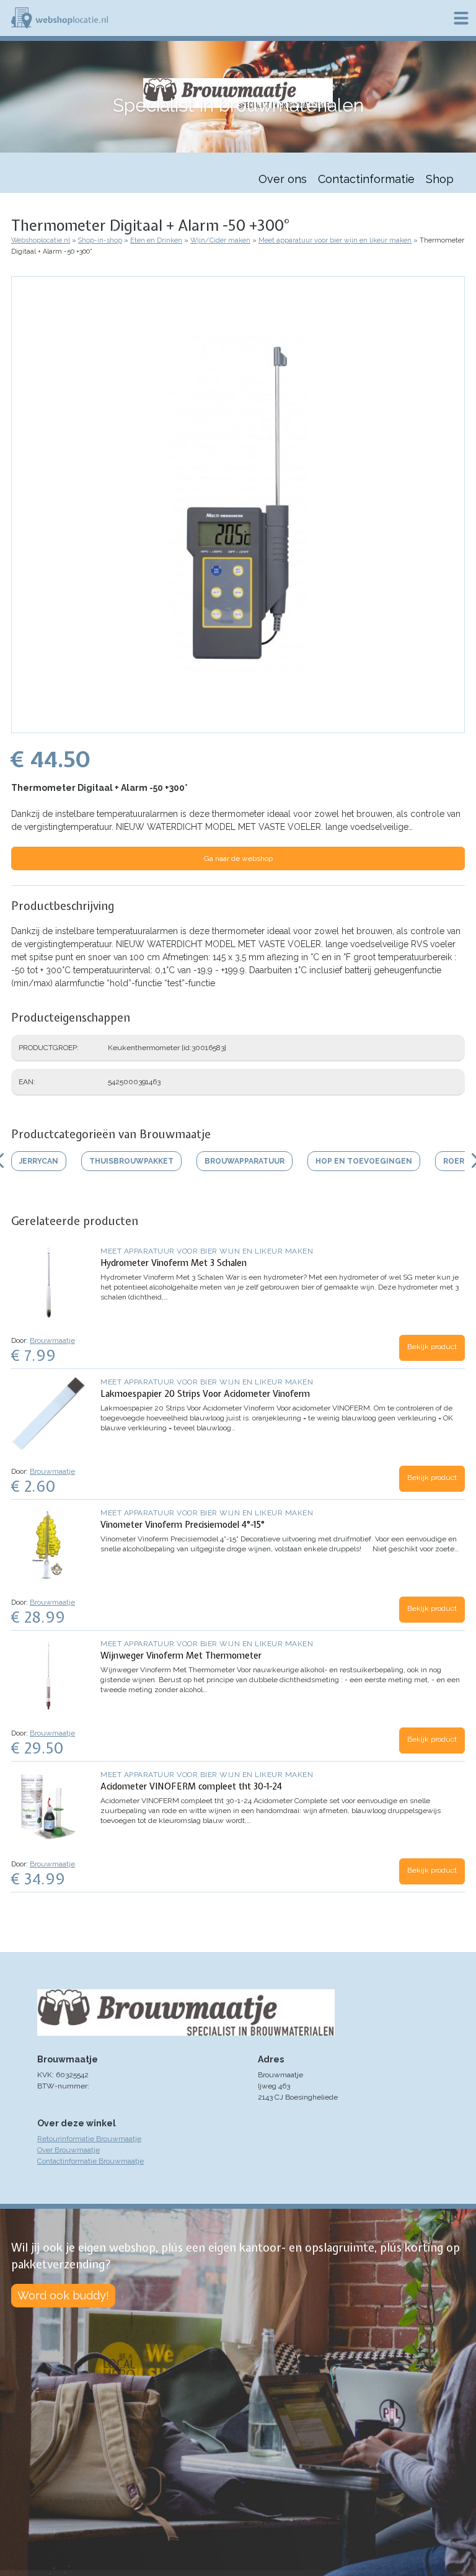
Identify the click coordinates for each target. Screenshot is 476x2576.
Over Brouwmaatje (68, 2150)
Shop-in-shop (100, 240)
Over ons (283, 179)
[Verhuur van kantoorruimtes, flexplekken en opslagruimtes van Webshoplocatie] (59, 18)
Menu (461, 18)
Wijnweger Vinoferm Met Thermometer (181, 1656)
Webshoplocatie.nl (41, 240)
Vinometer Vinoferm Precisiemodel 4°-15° (183, 1525)
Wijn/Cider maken (220, 240)
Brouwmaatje (52, 1340)
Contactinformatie (366, 179)
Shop (440, 179)
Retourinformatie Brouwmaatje (89, 2139)
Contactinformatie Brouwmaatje (90, 2161)
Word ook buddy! (63, 2295)
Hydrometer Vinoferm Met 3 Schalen (174, 1263)
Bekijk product (432, 1347)
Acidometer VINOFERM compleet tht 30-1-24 (191, 1786)
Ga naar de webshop (238, 858)
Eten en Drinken (156, 240)
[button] (238, 727)
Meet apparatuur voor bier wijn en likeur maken (335, 240)
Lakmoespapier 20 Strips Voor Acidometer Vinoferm (205, 1394)
